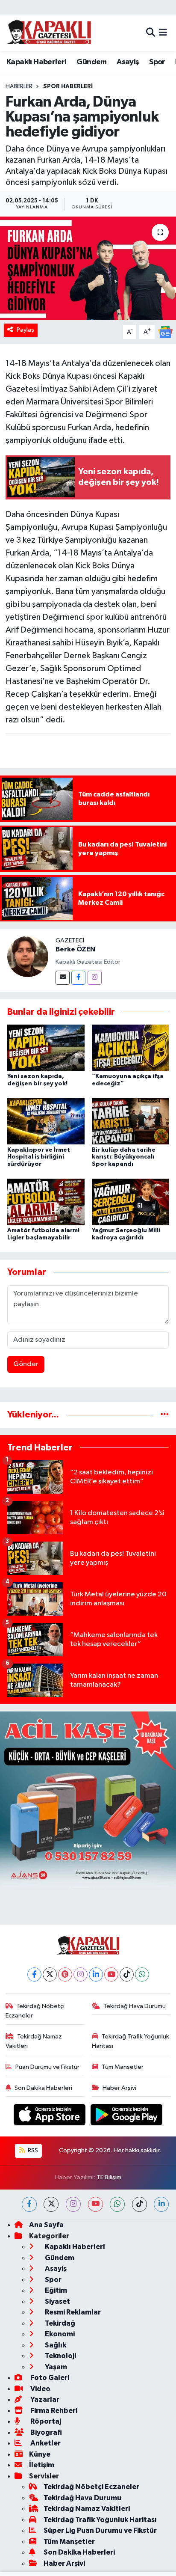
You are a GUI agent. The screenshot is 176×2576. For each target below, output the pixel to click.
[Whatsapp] (142, 1974)
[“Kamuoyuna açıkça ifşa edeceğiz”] (131, 1048)
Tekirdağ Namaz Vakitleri (34, 2041)
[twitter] (51, 2204)
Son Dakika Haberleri (43, 2088)
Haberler (19, 86)
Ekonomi (59, 2334)
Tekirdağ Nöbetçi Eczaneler (35, 2011)
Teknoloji (60, 2356)
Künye (40, 2454)
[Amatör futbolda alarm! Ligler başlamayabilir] (46, 1202)
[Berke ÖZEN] (28, 956)
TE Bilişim (109, 2177)
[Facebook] (78, 978)
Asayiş (128, 62)
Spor (157, 62)
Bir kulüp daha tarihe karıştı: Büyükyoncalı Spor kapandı (124, 1157)
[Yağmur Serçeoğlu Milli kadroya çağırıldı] (131, 1202)
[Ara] (151, 33)
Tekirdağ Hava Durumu (135, 2006)
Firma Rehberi (53, 2411)
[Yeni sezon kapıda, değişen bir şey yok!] (46, 1048)
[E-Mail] (63, 978)
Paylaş (25, 330)
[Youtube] (111, 1974)
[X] (50, 1974)
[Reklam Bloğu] (88, 1799)
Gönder (26, 1364)
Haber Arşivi (119, 2088)
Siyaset (57, 2301)
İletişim (42, 2465)
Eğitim (55, 2290)
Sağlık (55, 2345)
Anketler (45, 2443)
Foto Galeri (49, 2378)
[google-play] (127, 2117)
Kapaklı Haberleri (37, 62)
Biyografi (45, 2432)
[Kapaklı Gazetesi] (49, 33)
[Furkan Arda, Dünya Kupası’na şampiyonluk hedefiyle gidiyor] (88, 268)
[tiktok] (139, 2204)
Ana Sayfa (46, 2225)
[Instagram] (95, 978)
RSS (32, 2150)
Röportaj (45, 2421)
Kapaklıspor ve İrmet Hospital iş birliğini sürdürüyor (39, 1157)
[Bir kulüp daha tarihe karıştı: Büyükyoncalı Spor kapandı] (131, 1121)
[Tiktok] (127, 1974)
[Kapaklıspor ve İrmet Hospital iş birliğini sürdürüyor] (46, 1121)
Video (40, 2389)
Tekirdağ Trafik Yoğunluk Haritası (131, 2041)
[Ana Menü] (163, 33)
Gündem (91, 62)
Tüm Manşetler (123, 2067)
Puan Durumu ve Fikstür (47, 2067)
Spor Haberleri (68, 86)
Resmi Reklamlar (72, 2312)
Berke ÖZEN (75, 949)
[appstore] (50, 2117)
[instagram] (73, 2204)
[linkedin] (161, 2204)
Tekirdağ (59, 2323)
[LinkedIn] (96, 1974)
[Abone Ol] (165, 332)
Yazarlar (44, 2399)
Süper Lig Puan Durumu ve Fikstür (100, 2530)
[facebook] (29, 2204)
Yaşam (55, 2367)
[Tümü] (165, 1415)
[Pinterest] (65, 1974)
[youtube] (95, 2204)
